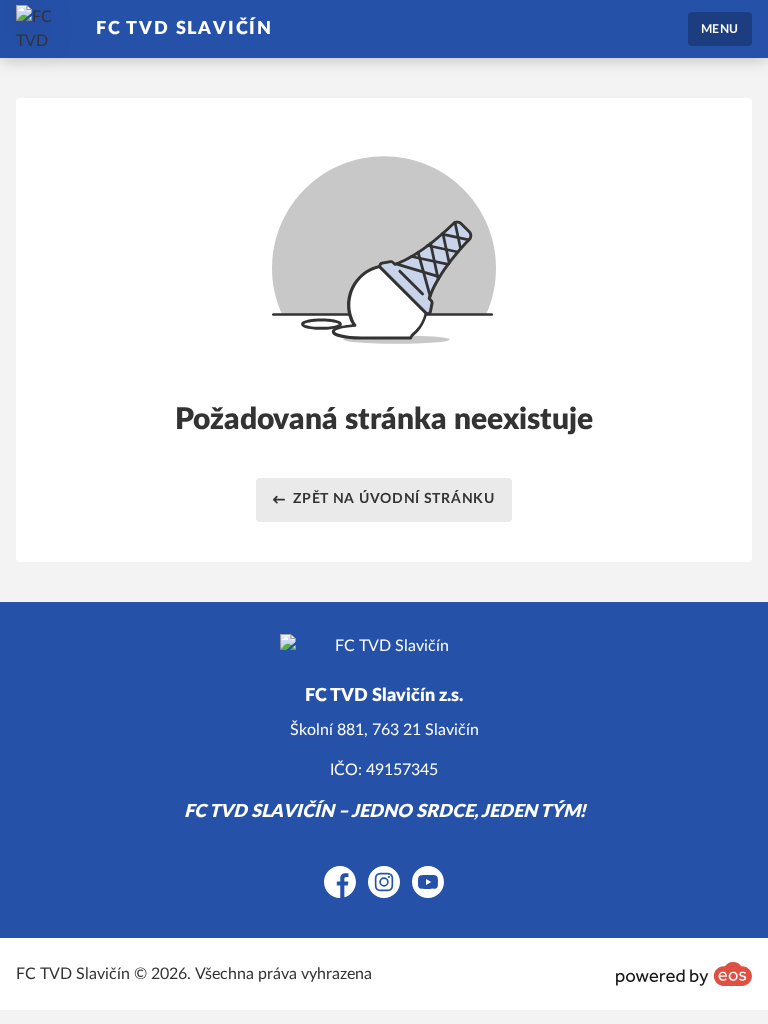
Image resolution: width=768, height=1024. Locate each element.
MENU (720, 29)
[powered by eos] (684, 974)
